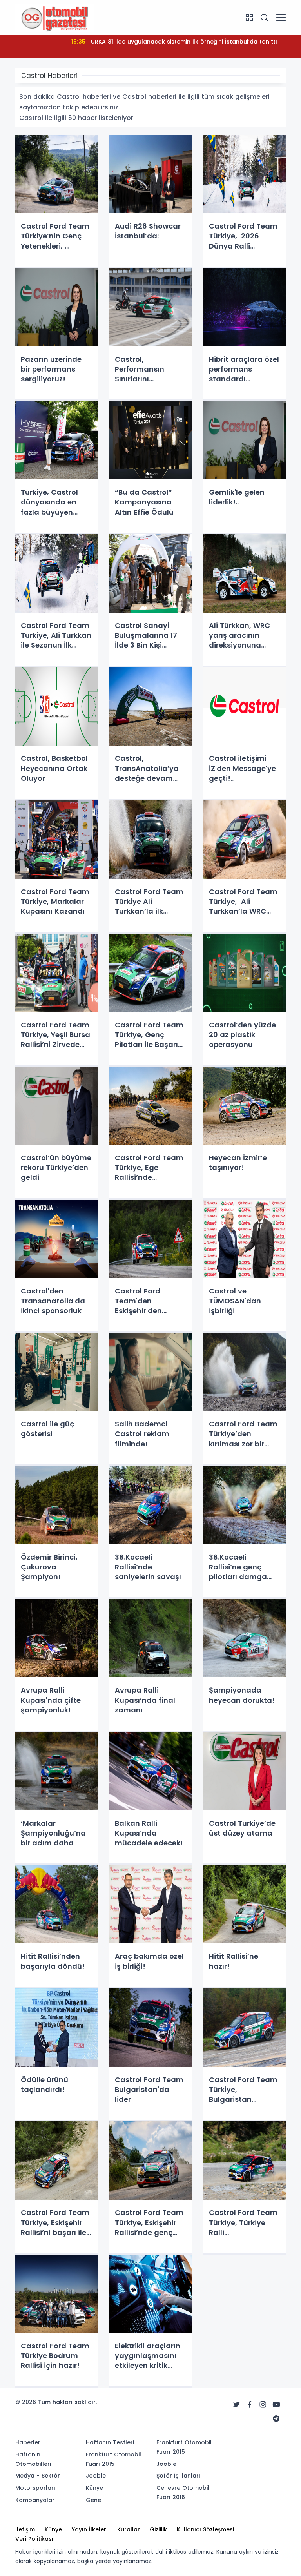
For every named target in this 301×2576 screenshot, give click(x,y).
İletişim (25, 2529)
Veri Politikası (34, 2539)
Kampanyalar (35, 2500)
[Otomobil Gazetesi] (54, 17)
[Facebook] (250, 2405)
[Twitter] (236, 2405)
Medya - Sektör (38, 2476)
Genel (94, 2500)
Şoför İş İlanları (178, 2476)
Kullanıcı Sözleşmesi (205, 2529)
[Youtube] (276, 2405)
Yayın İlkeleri (90, 2529)
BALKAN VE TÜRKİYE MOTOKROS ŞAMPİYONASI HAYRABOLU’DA (174, 42)
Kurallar (129, 2529)
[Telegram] (276, 2419)
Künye (94, 2488)
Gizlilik (158, 2529)
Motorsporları (35, 2488)
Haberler (28, 2442)
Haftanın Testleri (110, 2442)
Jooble (96, 2476)
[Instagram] (263, 2405)
